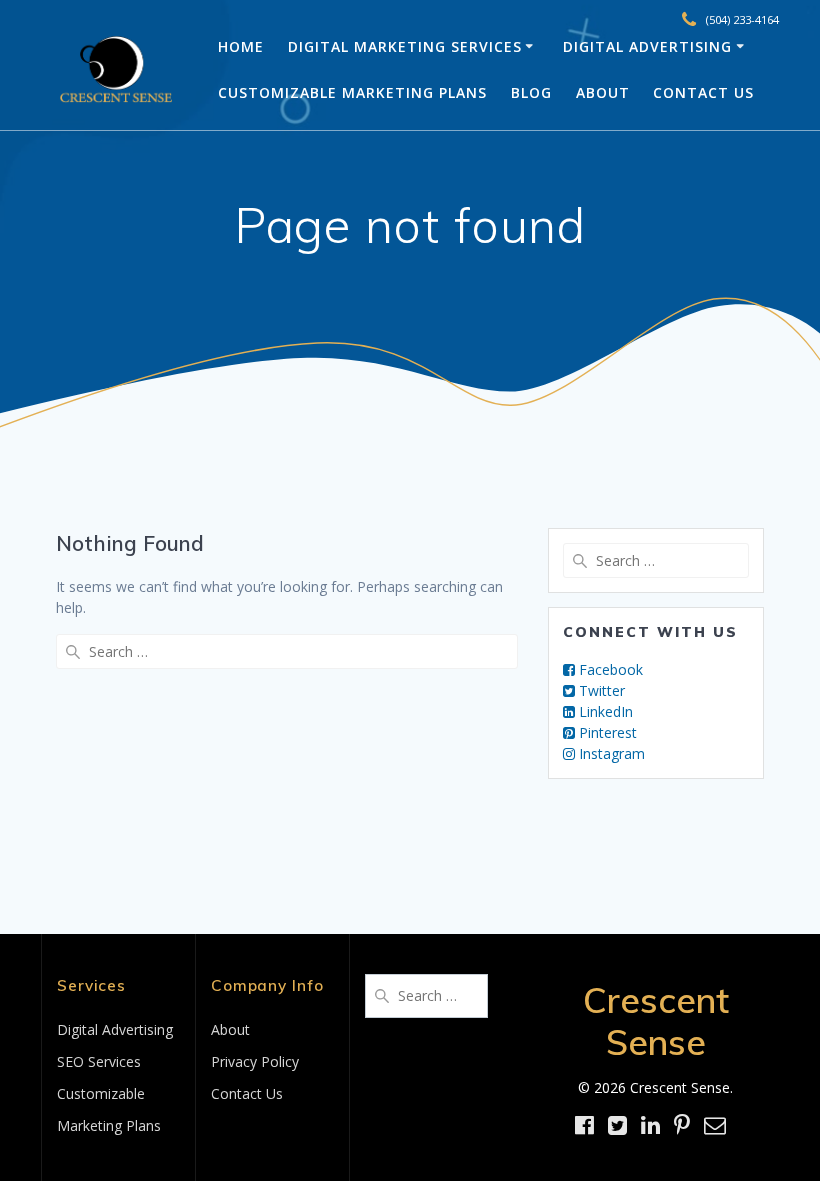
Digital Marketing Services (405, 46)
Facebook (609, 669)
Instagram (610, 753)
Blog (531, 92)
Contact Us (703, 92)
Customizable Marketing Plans (352, 92)
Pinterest (606, 732)
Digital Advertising (647, 46)
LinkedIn (604, 711)
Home (241, 46)
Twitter (600, 690)
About (603, 92)
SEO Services (99, 1061)
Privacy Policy (255, 1061)
